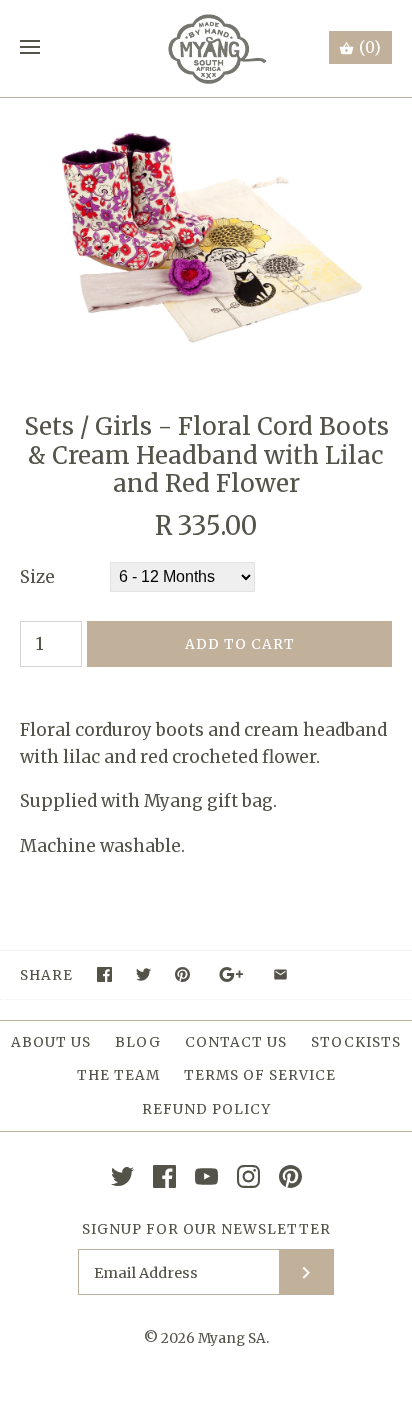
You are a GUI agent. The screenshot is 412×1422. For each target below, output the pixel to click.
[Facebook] (164, 1176)
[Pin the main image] (182, 974)
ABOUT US (51, 1042)
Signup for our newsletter (206, 1229)
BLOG (138, 1042)
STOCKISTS (356, 1042)
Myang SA (232, 1338)
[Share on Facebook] (104, 974)
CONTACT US (236, 1042)
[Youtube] (206, 1176)
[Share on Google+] (231, 974)
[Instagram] (248, 1176)
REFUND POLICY (206, 1109)
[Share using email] (280, 974)
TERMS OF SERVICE (260, 1075)
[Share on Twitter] (143, 974)
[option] (206, 235)
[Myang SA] (206, 48)
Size (37, 577)
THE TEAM (118, 1075)
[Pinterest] (290, 1176)
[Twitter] (122, 1176)
